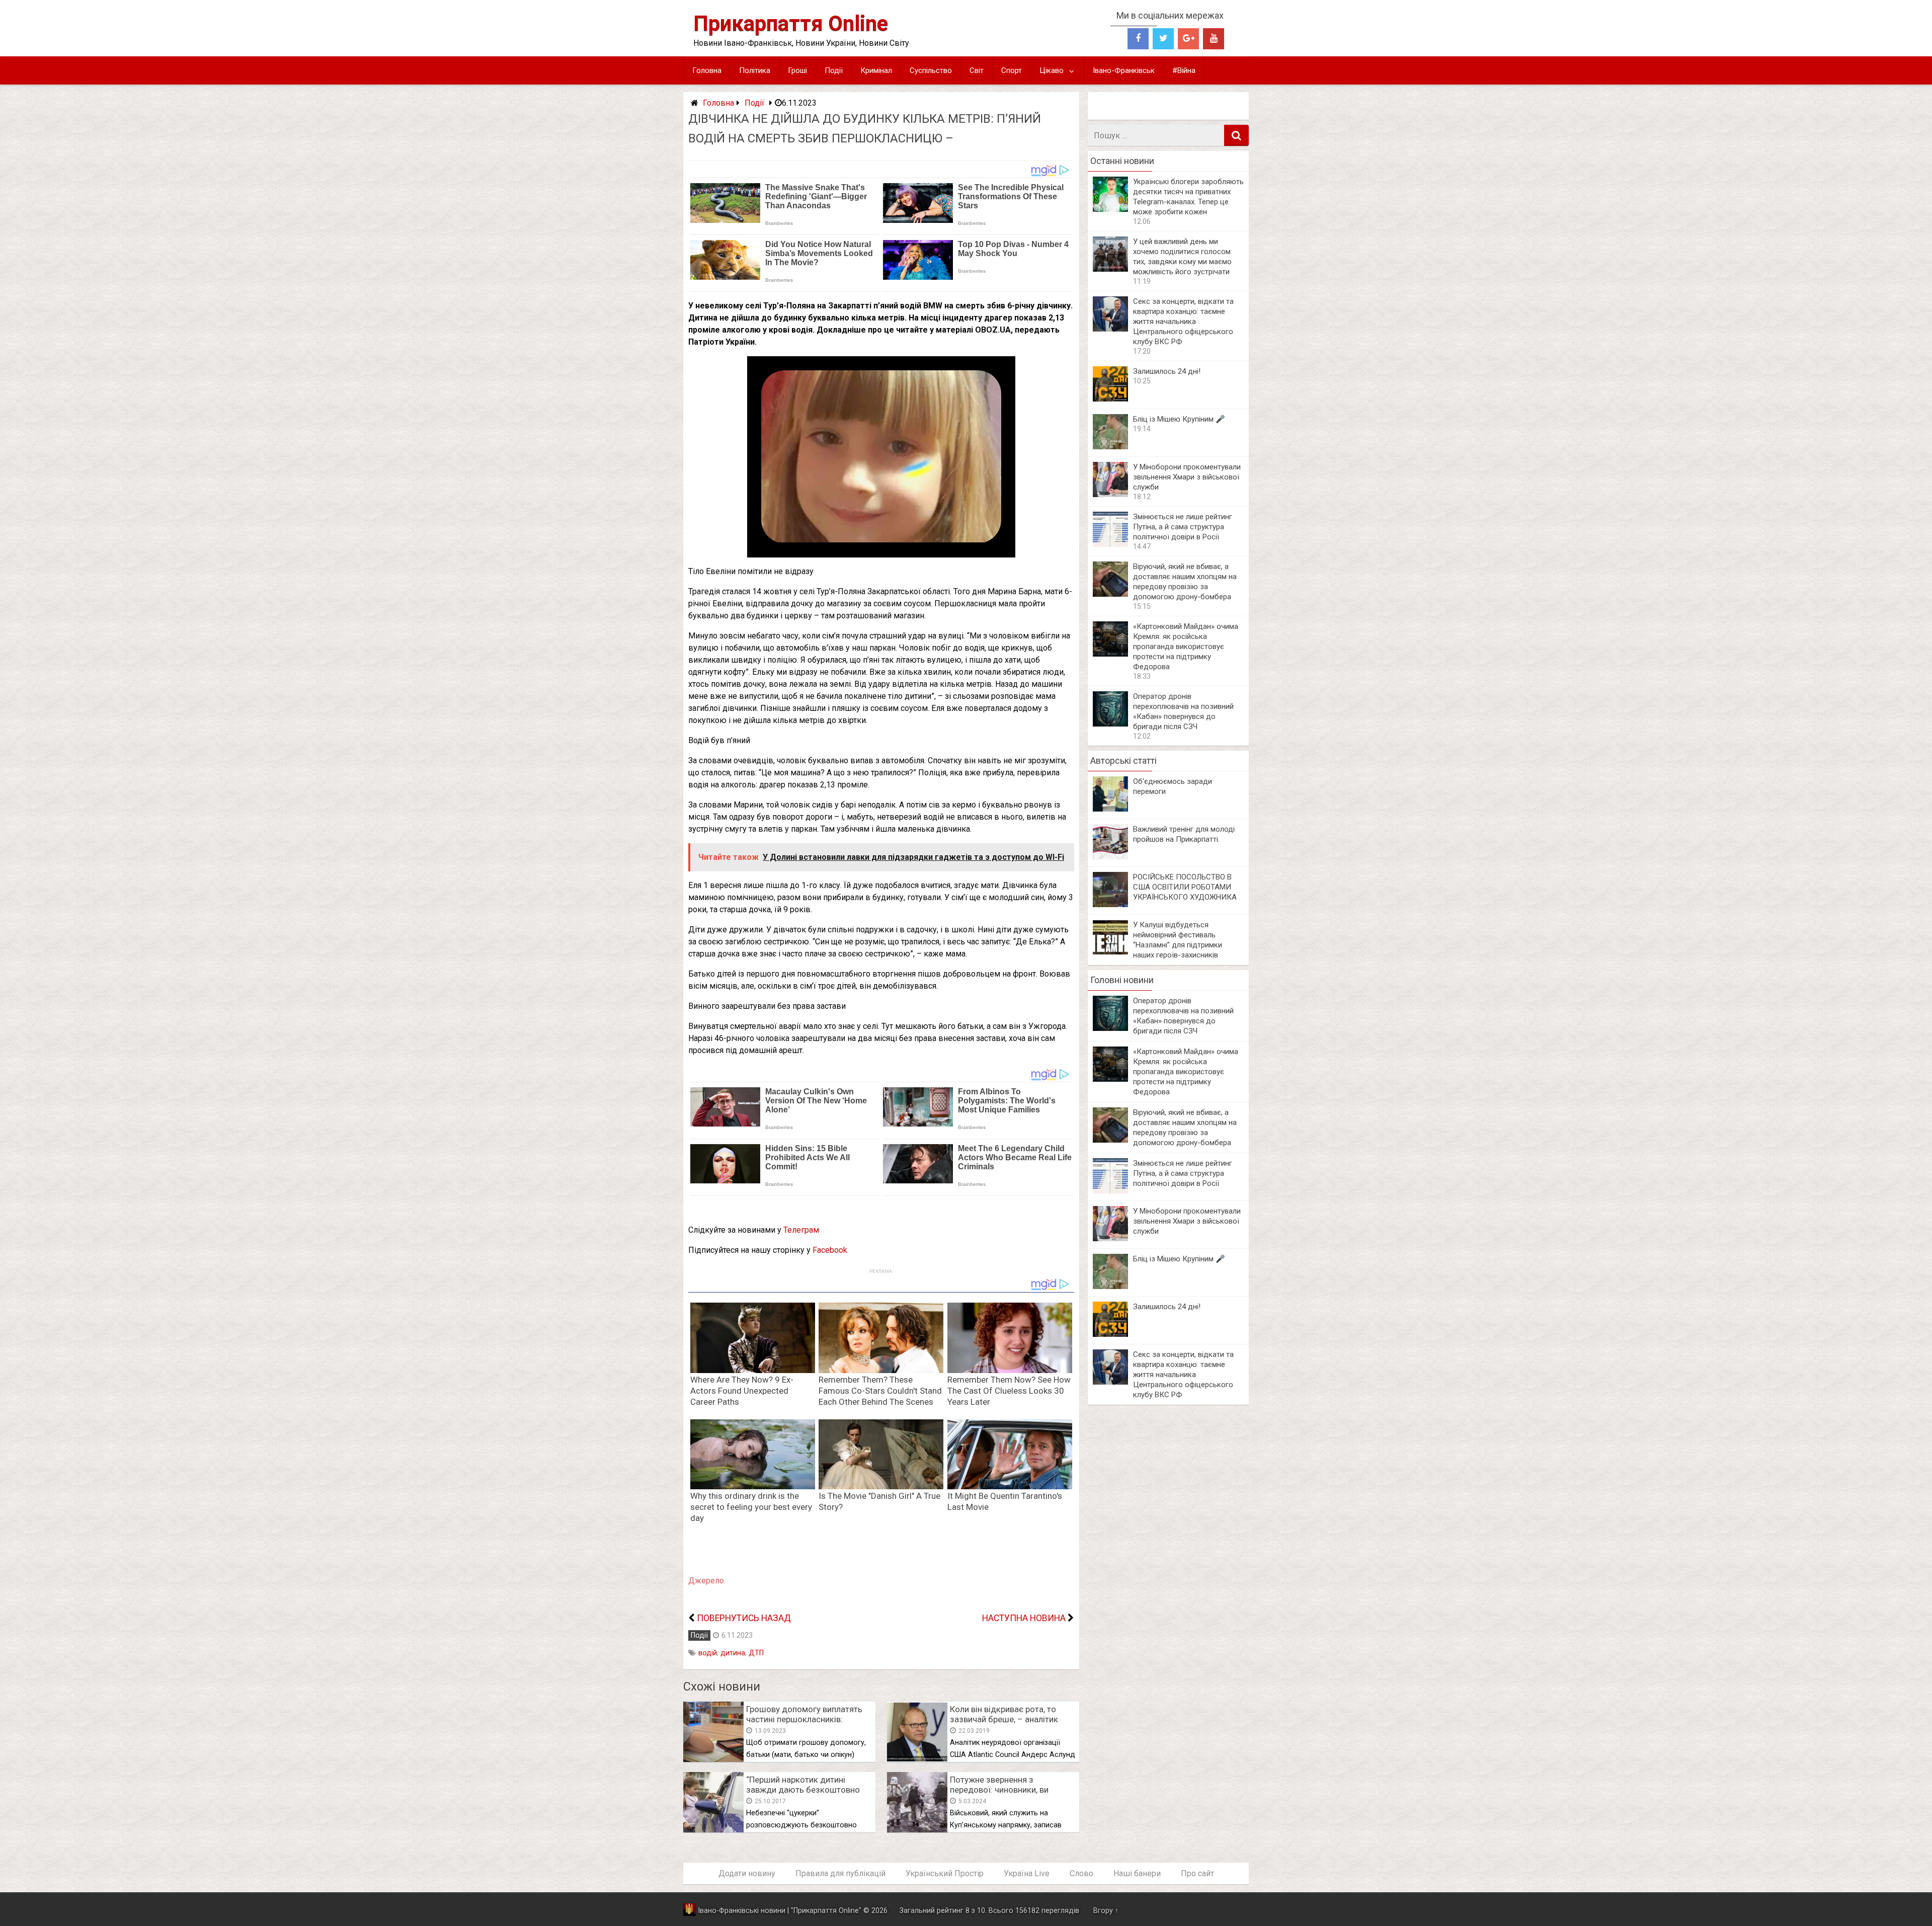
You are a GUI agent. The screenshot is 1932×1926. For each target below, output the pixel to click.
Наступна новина (1024, 1618)
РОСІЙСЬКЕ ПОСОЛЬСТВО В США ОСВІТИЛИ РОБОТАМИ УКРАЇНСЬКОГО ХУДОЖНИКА (1185, 887)
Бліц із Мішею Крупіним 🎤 (1179, 419)
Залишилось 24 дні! (1167, 371)
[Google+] (1188, 39)
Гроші (797, 70)
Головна (707, 70)
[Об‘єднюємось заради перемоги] (1110, 809)
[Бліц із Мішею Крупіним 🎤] (1110, 447)
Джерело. (707, 1581)
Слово (1081, 1873)
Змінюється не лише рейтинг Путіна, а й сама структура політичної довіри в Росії (1183, 527)
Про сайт (1197, 1873)
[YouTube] (1214, 39)
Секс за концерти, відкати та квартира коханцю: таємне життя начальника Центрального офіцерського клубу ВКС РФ (1183, 322)
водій (708, 1653)
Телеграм (801, 1230)
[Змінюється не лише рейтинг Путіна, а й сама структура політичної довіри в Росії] (1110, 544)
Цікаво (1052, 70)
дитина (733, 1653)
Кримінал (876, 70)
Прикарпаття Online (791, 23)
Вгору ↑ (1106, 1911)
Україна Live (1027, 1873)
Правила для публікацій (840, 1873)
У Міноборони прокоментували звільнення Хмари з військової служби (1187, 477)
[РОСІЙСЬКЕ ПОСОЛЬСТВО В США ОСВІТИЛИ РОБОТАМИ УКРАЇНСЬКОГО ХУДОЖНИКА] (1110, 904)
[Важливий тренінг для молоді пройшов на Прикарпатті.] (1110, 857)
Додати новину (747, 1873)
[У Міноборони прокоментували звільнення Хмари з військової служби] (1110, 494)
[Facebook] (1138, 39)
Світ (977, 70)
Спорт (1012, 70)
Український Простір (945, 1873)
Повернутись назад (744, 1618)
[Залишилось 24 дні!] (1110, 399)
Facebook (830, 1250)
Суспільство (931, 70)
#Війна (1184, 70)
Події (834, 70)
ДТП (756, 1653)
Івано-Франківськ (1124, 70)
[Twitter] (1163, 39)
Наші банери (1137, 1873)
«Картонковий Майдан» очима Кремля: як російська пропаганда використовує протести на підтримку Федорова (1186, 647)
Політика (755, 70)
